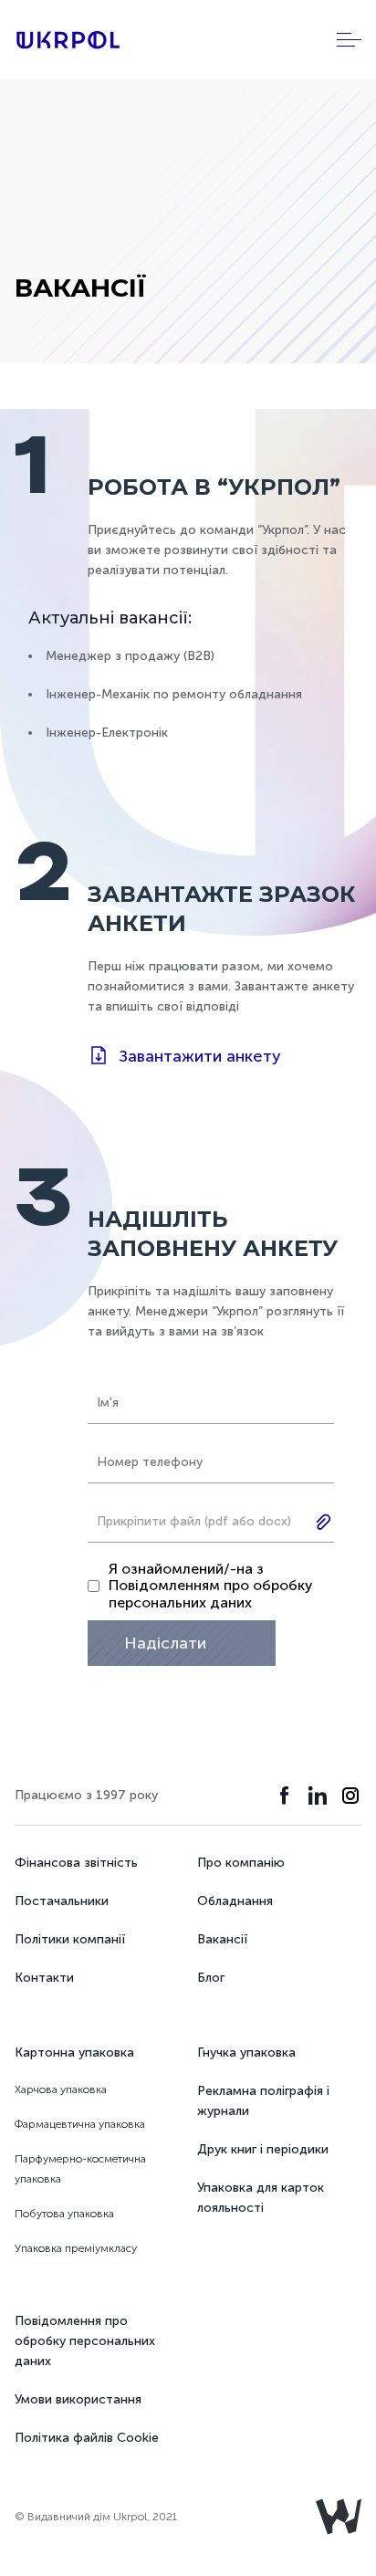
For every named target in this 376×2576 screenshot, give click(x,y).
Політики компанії (70, 1939)
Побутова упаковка (64, 2214)
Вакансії (222, 1939)
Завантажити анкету (200, 1056)
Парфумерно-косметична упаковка (80, 2169)
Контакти (44, 1978)
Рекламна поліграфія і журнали (263, 2101)
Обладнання (235, 1901)
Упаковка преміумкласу (76, 2248)
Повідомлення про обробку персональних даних (85, 2341)
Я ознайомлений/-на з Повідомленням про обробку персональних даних (211, 1586)
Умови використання (78, 2399)
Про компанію (241, 1863)
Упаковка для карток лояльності (261, 2198)
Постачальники (62, 1901)
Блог (211, 1978)
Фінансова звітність (76, 1863)
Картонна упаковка (74, 2052)
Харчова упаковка (61, 2089)
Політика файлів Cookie (87, 2438)
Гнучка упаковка (246, 2052)
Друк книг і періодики (263, 2149)
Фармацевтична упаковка (80, 2124)
